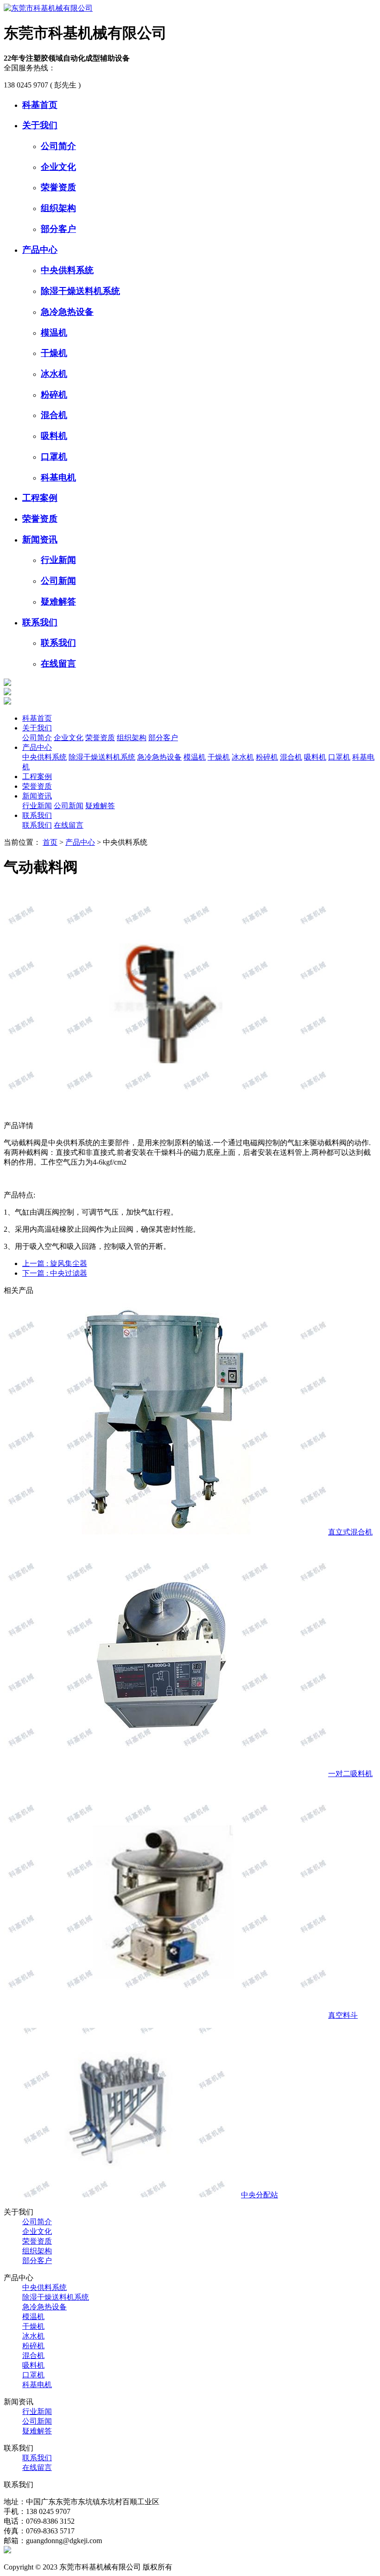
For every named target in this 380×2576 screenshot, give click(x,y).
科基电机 (58, 477)
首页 (50, 842)
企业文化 (58, 167)
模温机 (54, 333)
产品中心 (40, 250)
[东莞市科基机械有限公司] (48, 8)
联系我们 (40, 622)
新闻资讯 (40, 540)
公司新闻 (58, 581)
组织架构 (58, 208)
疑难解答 (58, 602)
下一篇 (55, 1273)
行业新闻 (58, 560)
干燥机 (54, 353)
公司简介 (58, 146)
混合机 (54, 415)
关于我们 (40, 125)
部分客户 (58, 229)
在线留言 (58, 664)
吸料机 (54, 436)
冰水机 (54, 374)
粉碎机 (54, 395)
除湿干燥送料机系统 (80, 291)
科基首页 (40, 105)
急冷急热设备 (67, 312)
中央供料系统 (67, 270)
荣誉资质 (58, 187)
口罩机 (54, 457)
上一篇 (55, 1263)
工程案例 (40, 498)
